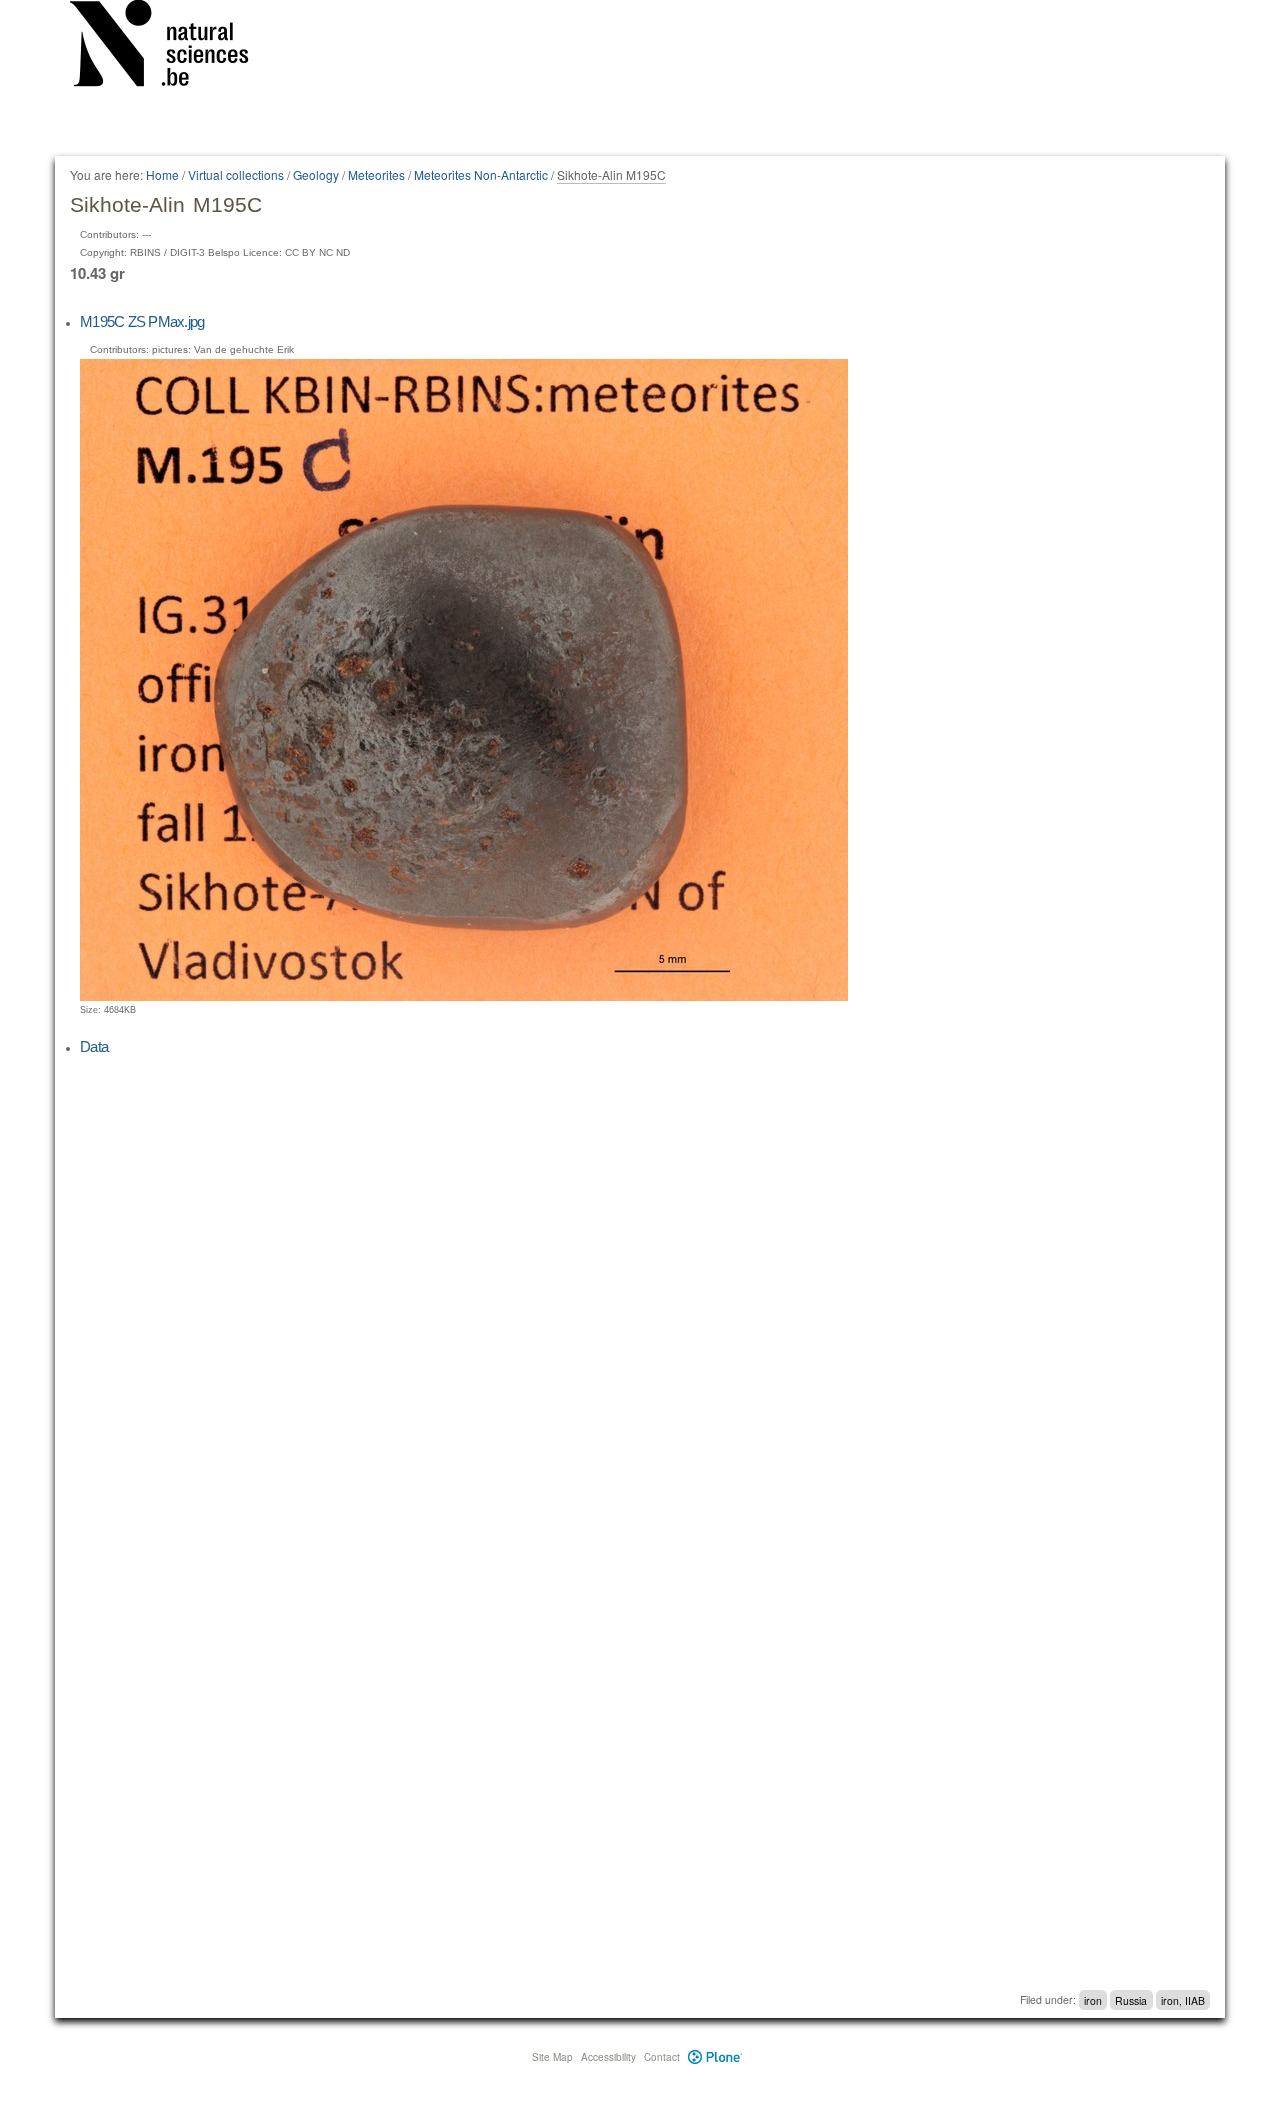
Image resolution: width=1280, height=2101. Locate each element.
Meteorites (376, 174)
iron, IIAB (1183, 1999)
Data (94, 1046)
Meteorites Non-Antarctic (481, 174)
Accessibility (608, 2057)
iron (1093, 1999)
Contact (662, 2057)
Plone (715, 2057)
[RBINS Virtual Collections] (172, 47)
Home (162, 174)
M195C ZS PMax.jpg (142, 321)
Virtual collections (236, 174)
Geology (316, 174)
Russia (1131, 1999)
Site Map (552, 2057)
